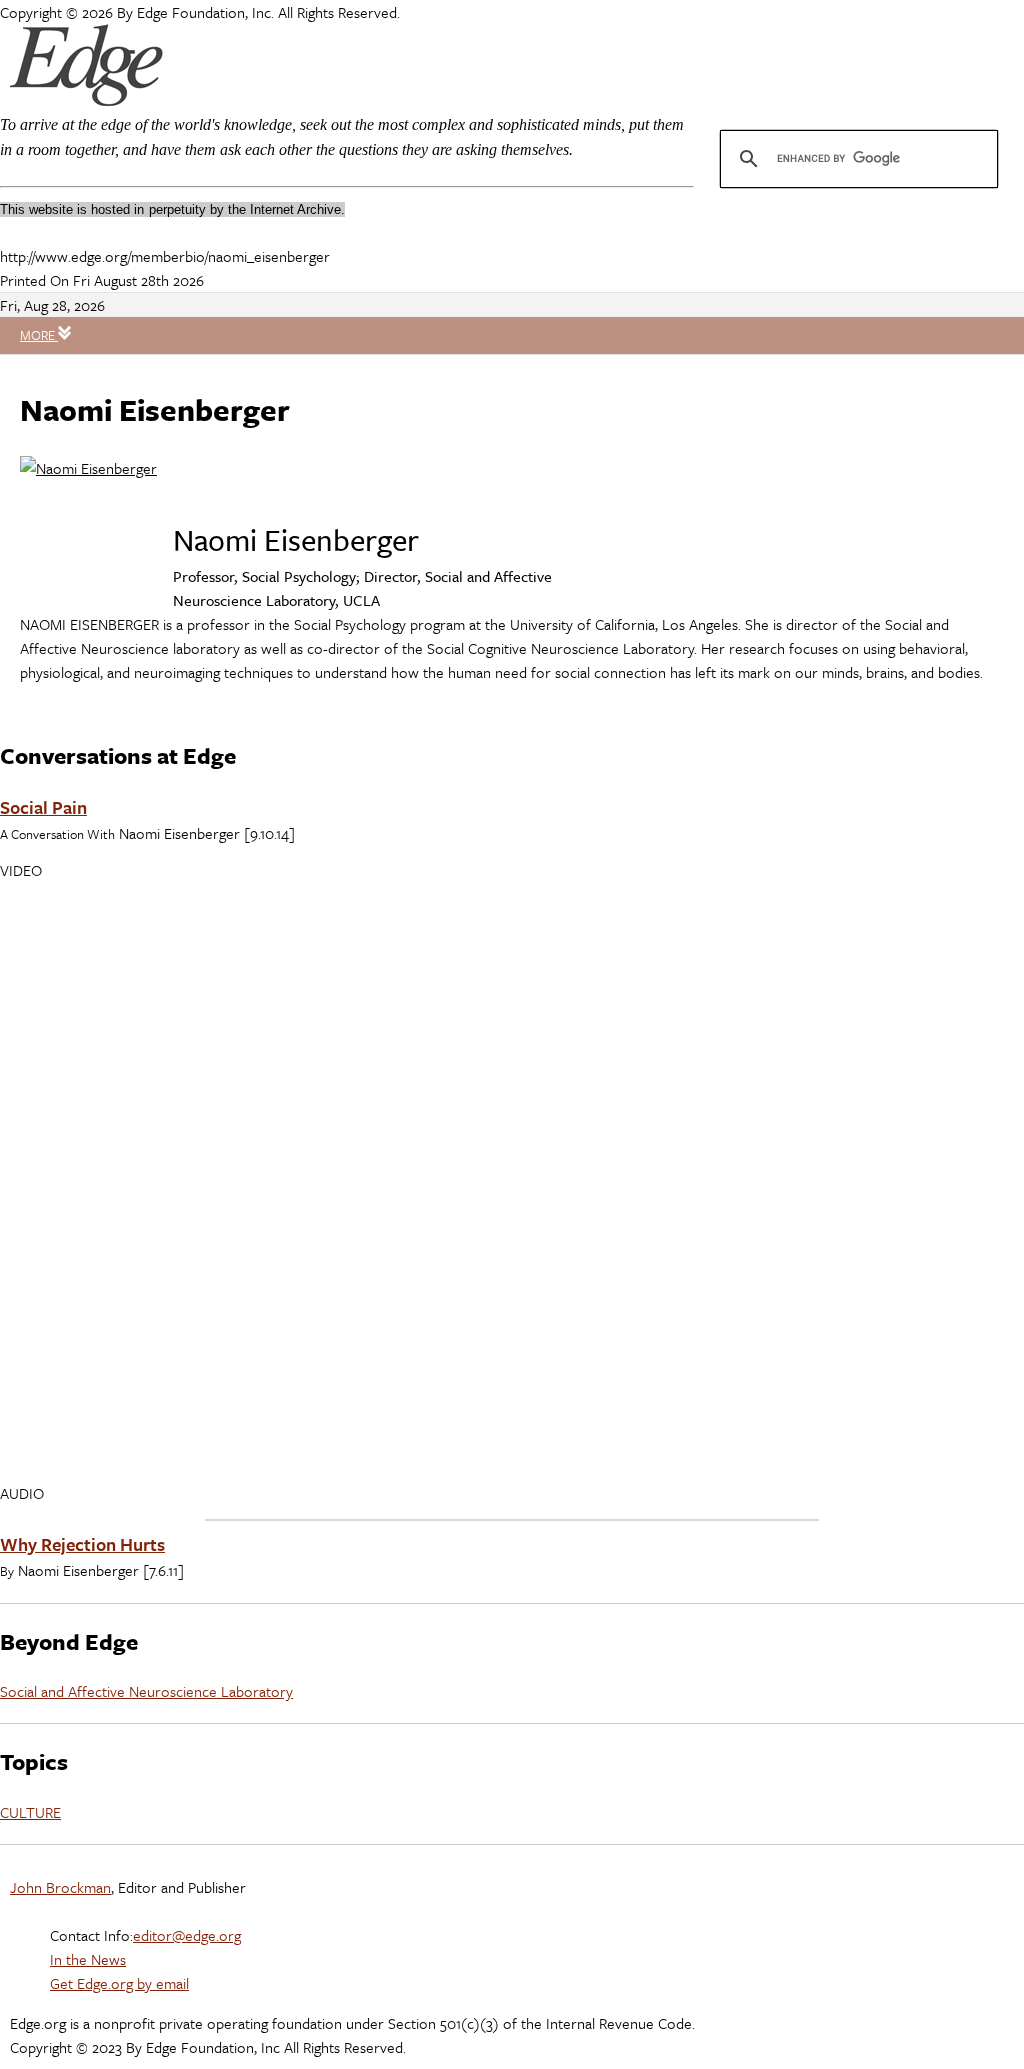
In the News (88, 1959)
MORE (39, 335)
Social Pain (43, 807)
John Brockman (60, 1887)
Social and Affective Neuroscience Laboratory (146, 1691)
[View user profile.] (88, 468)
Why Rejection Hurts (82, 1544)
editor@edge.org (187, 1935)
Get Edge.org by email (119, 1983)
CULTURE (30, 1812)
